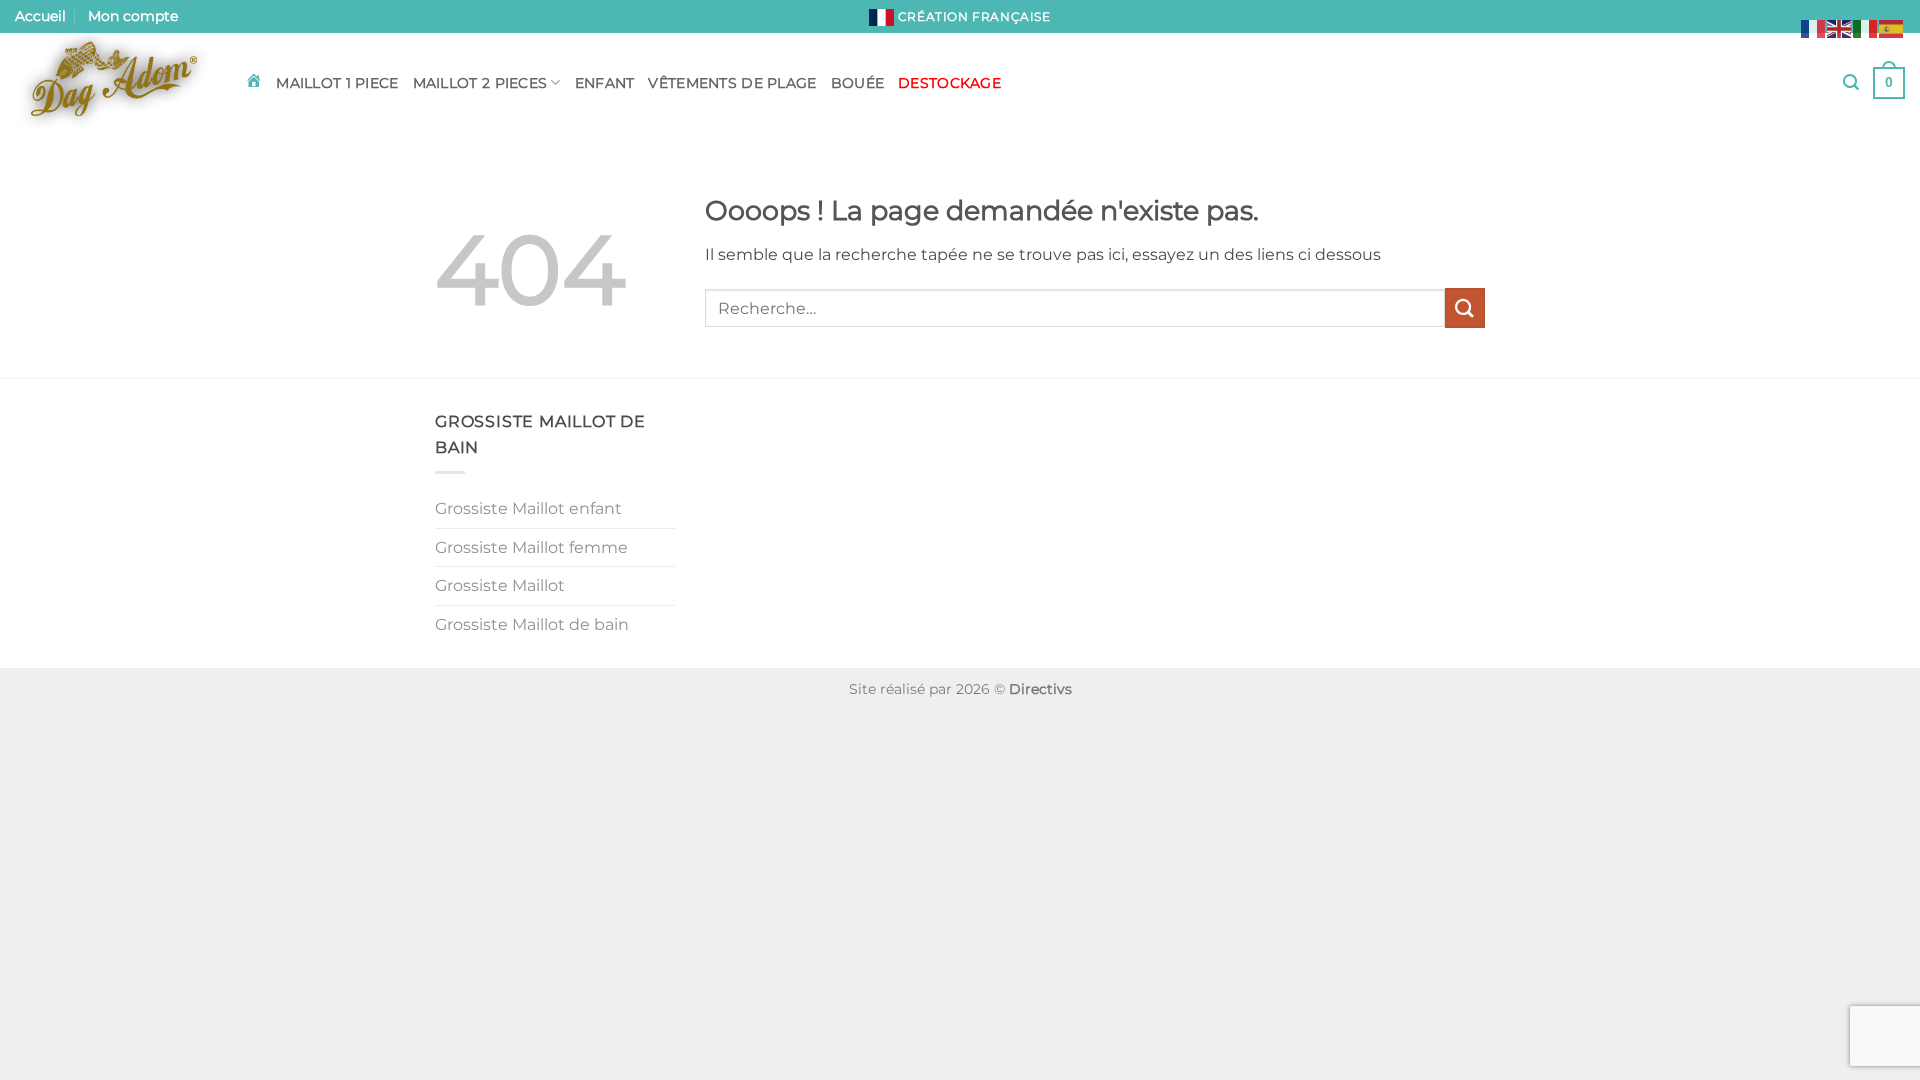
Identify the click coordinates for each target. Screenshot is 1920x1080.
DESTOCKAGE (949, 83)
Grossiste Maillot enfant (528, 508)
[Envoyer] (1465, 307)
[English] (1840, 27)
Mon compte (133, 16)
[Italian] (1866, 27)
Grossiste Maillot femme (531, 547)
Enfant (605, 83)
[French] (1814, 27)
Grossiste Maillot (500, 585)
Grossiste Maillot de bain (532, 624)
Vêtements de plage (732, 83)
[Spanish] (1892, 27)
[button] (1851, 82)
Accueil (40, 16)
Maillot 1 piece (337, 83)
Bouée (857, 83)
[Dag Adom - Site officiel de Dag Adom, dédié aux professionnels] (115, 83)
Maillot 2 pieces (480, 83)
